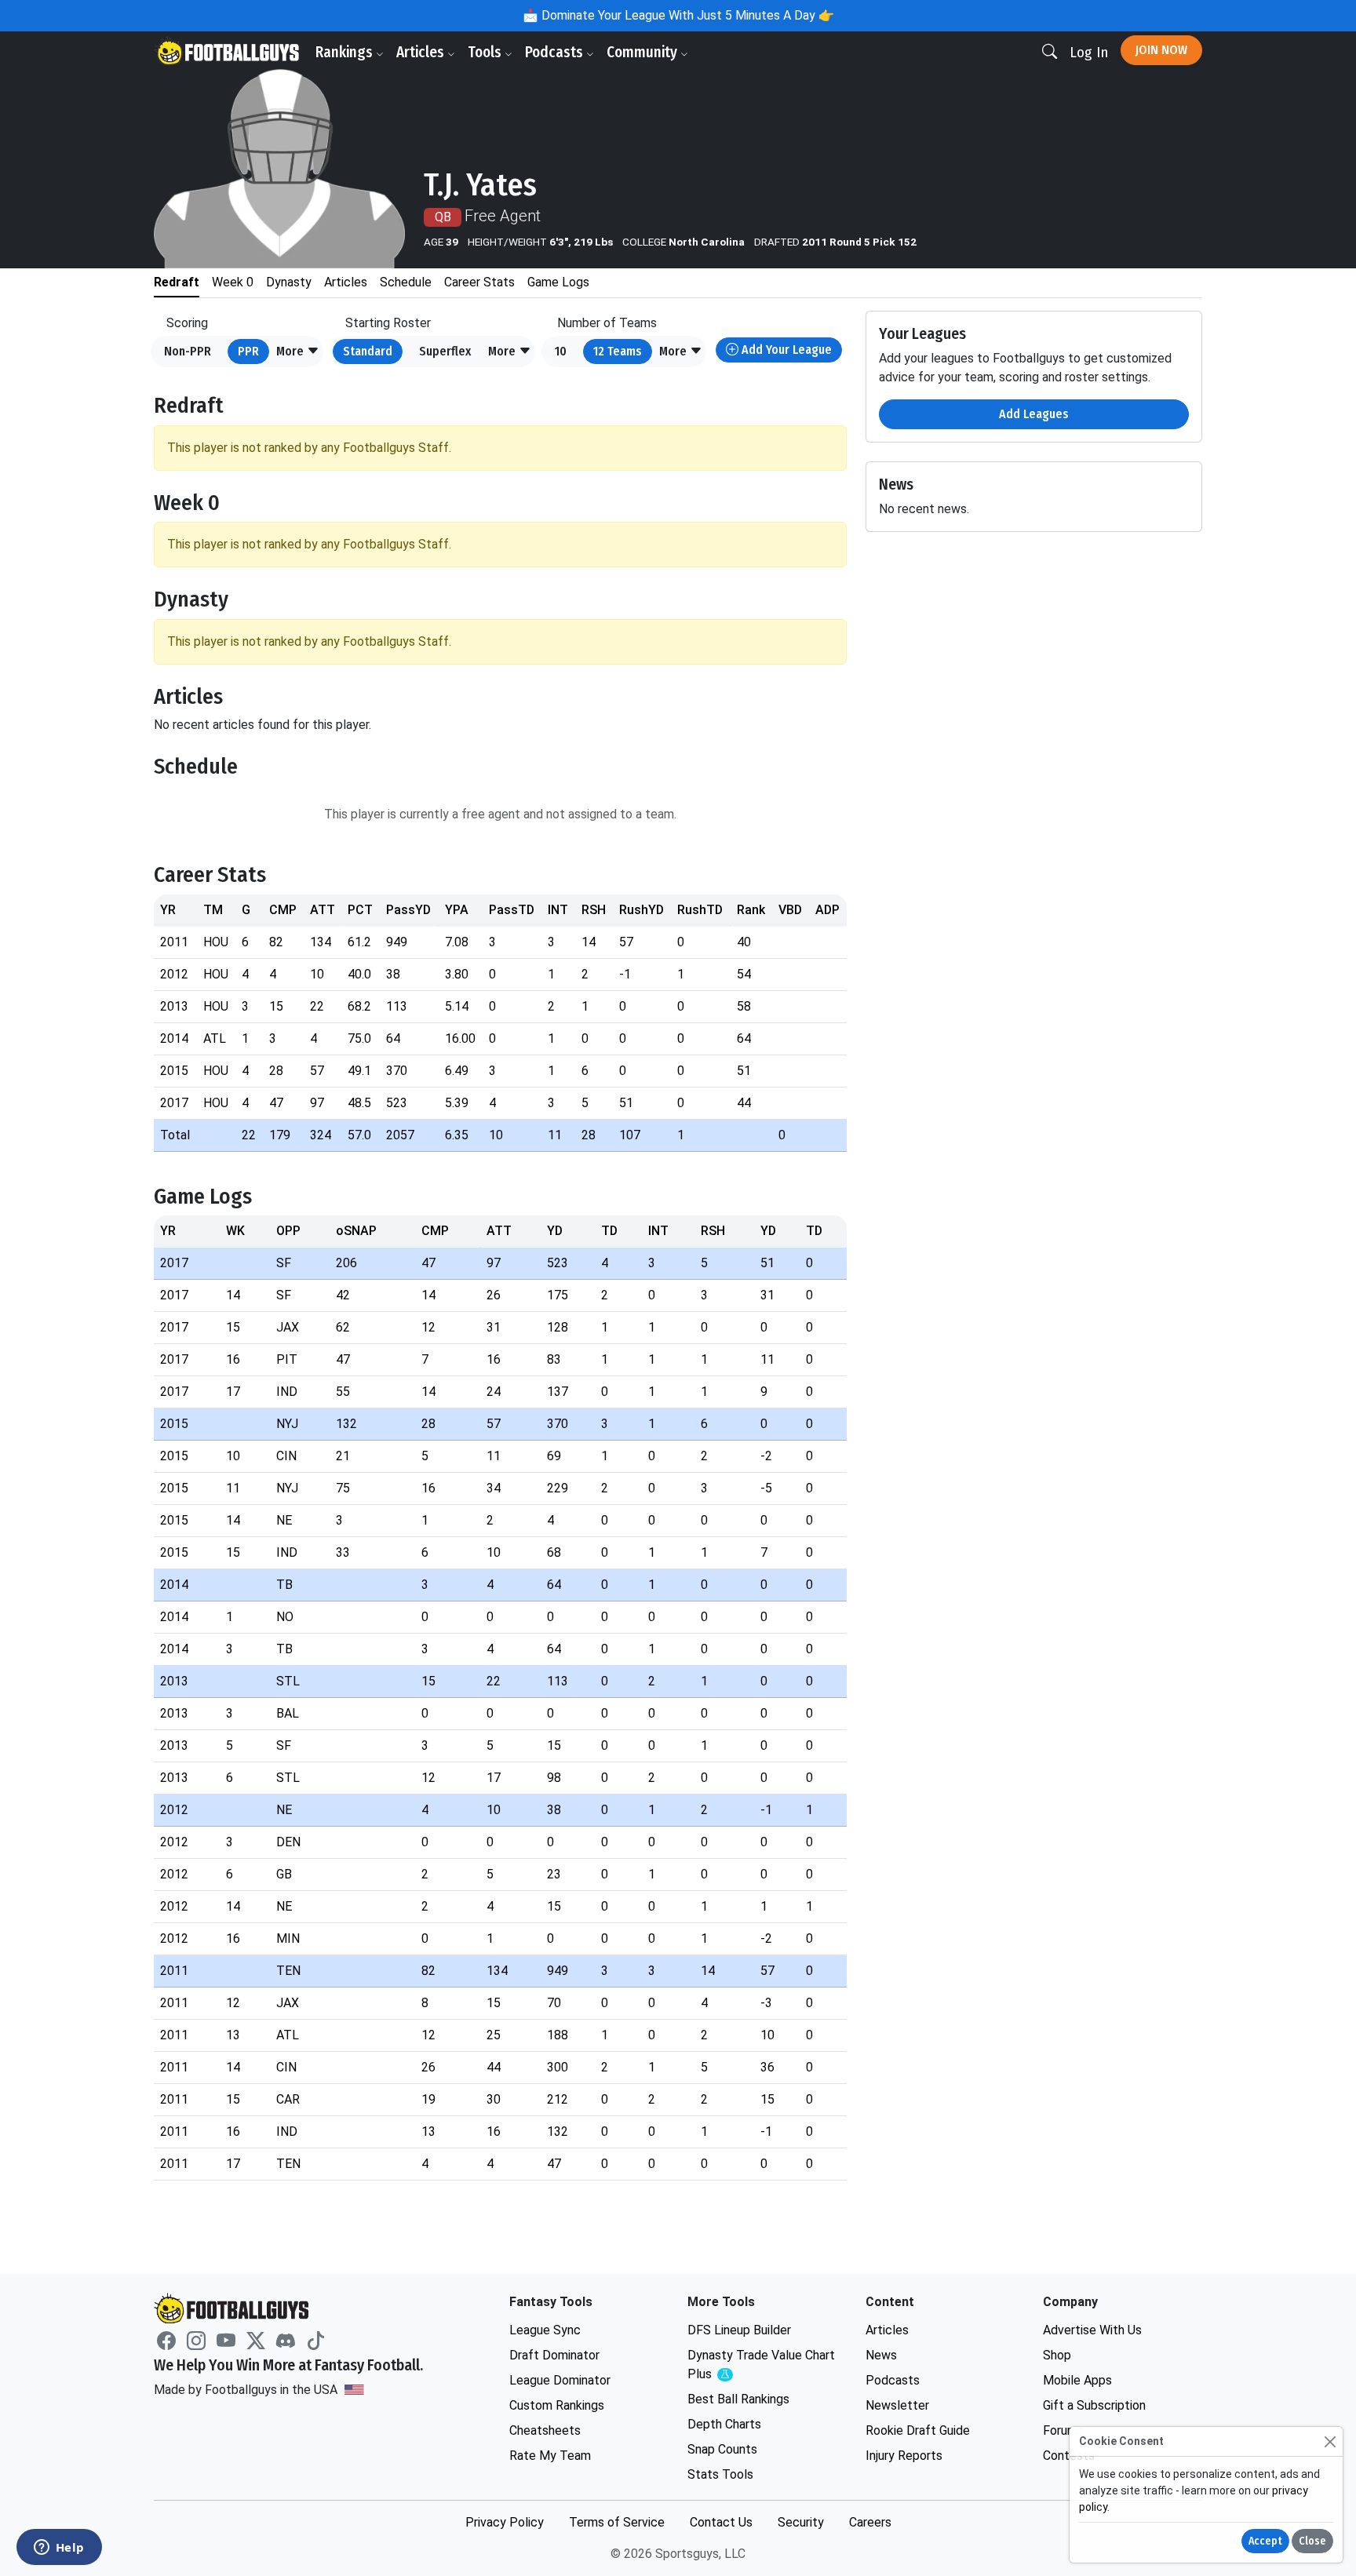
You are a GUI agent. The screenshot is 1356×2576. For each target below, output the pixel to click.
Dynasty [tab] (289, 282)
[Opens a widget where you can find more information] (59, 2549)
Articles (422, 52)
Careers (870, 2522)
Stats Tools (720, 2474)
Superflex (445, 351)
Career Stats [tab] (479, 282)
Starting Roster (388, 323)
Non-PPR (188, 351)
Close (1312, 2541)
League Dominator (560, 2380)
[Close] (1330, 2441)
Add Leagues (1034, 414)
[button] (298, 352)
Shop (1057, 2355)
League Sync (545, 2330)
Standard (368, 351)
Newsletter (897, 2405)
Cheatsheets (545, 2430)
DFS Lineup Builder (739, 2330)
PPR (248, 351)
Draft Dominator (554, 2355)
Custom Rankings (557, 2405)
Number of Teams (607, 323)
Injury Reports (904, 2456)
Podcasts (556, 52)
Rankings (346, 52)
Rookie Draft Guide (918, 2430)
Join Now (1161, 50)
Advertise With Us (1092, 2330)
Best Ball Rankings (738, 2399)
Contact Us (721, 2522)
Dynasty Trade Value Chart (761, 2365)
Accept (1265, 2541)
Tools (486, 52)
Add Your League (785, 350)
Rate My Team (550, 2456)
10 (561, 351)
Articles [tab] (346, 282)
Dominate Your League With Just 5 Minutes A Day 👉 (686, 15)
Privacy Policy (505, 2522)
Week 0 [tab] (233, 282)
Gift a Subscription (1094, 2405)
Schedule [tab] (406, 282)
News (881, 2355)
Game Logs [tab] (558, 282)
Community (643, 52)
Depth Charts (724, 2424)
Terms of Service (617, 2522)
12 (618, 351)
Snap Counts (722, 2449)
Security (801, 2522)
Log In (1089, 52)
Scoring (187, 323)
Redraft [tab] (177, 282)
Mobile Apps (1077, 2380)
